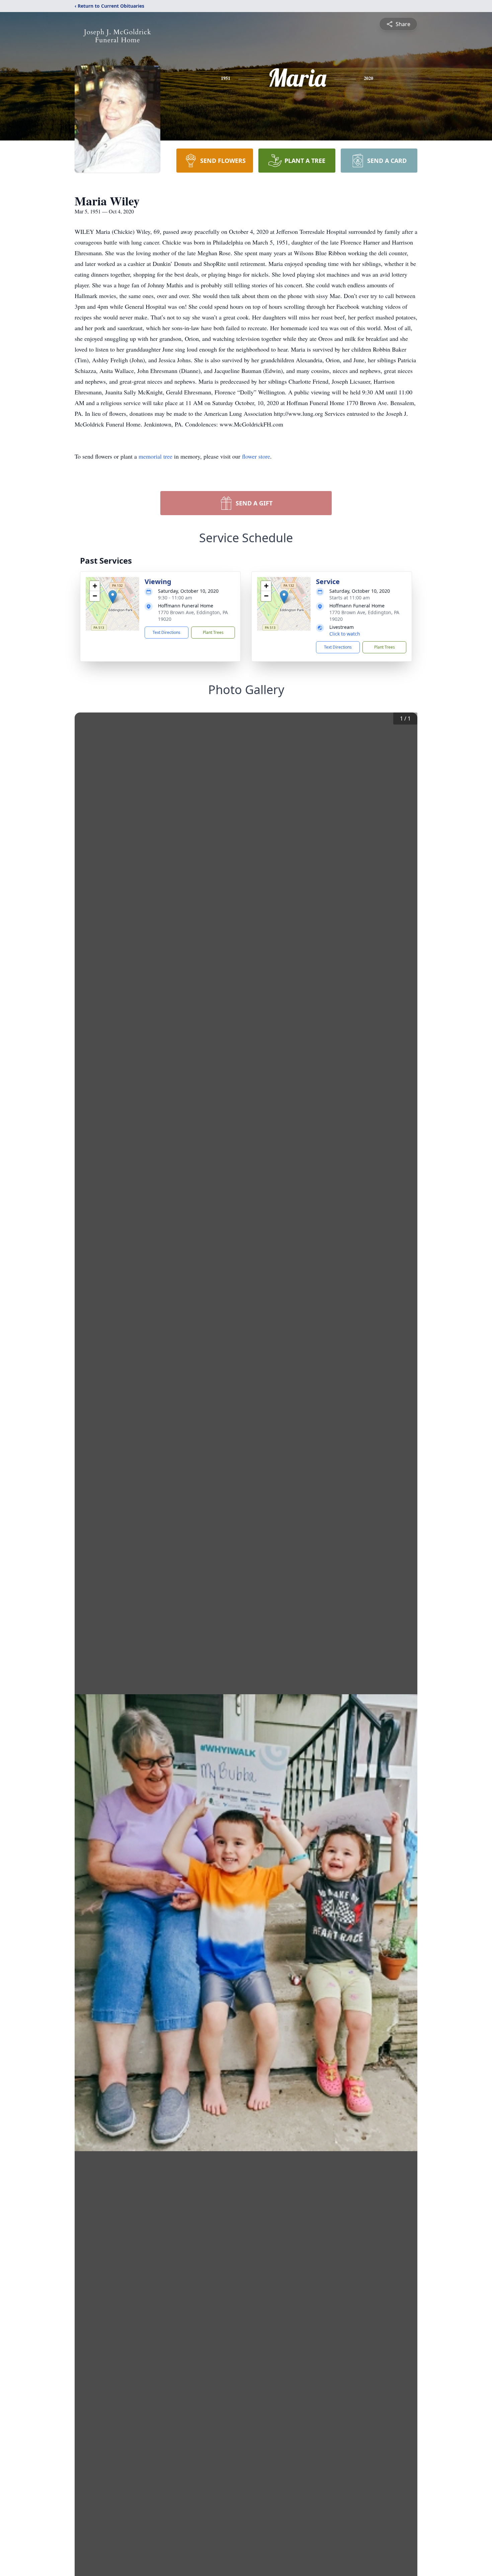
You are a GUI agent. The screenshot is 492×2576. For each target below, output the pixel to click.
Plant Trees (213, 632)
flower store (256, 456)
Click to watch (345, 634)
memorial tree (155, 456)
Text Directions (167, 632)
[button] (113, 597)
